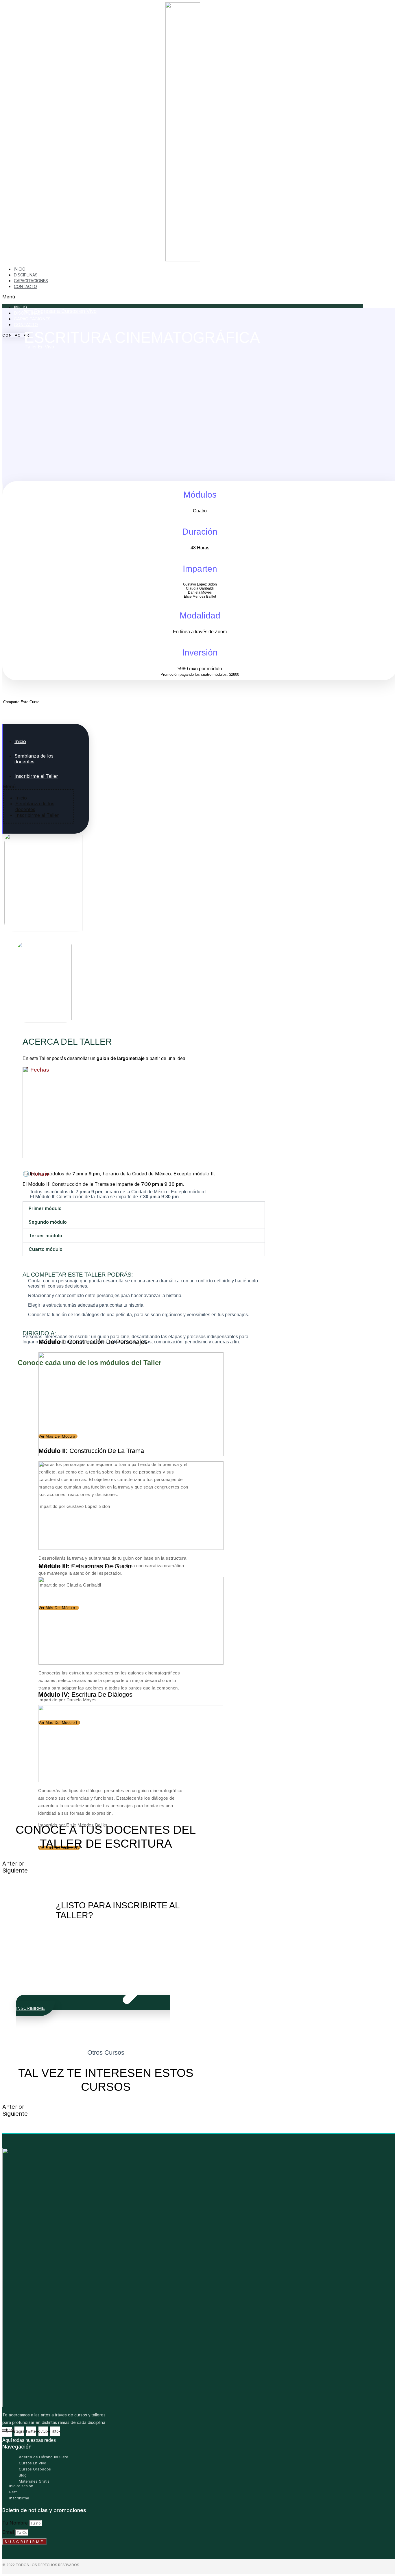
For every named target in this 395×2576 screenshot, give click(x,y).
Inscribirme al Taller (36, 776)
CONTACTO (25, 286)
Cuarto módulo (46, 1249)
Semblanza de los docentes (34, 759)
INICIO (20, 307)
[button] (183, 297)
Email (9, 2532)
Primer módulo (45, 1208)
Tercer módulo (45, 1236)
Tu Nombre (16, 2523)
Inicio (20, 741)
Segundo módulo (48, 1222)
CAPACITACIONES (32, 319)
